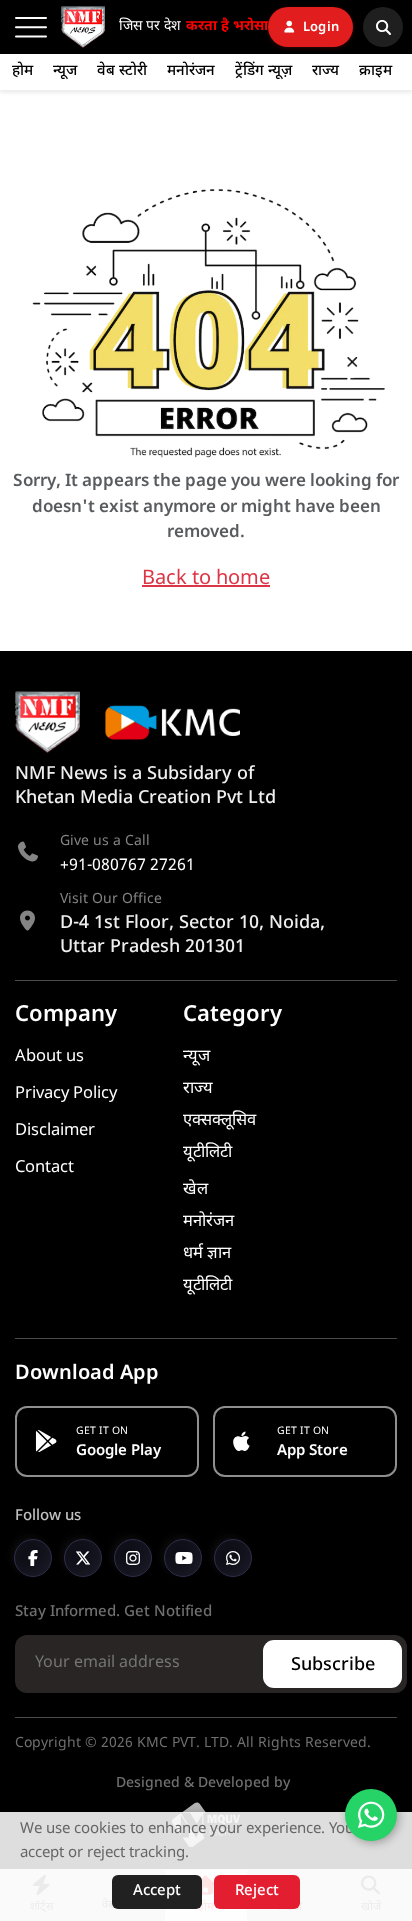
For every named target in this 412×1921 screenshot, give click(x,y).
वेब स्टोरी (122, 71)
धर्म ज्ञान (207, 1254)
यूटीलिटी (207, 1153)
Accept (157, 1891)
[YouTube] (183, 1558)
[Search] (383, 27)
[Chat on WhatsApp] (371, 1815)
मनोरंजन (191, 71)
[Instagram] (133, 1558)
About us (49, 1057)
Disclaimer (55, 1131)
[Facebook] (33, 1558)
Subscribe (333, 1665)
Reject (257, 1891)
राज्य (325, 71)
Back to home (206, 579)
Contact (44, 1168)
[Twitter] (83, 1558)
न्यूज (65, 71)
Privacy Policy (66, 1094)
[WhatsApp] (233, 1558)
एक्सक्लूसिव (219, 1121)
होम (22, 71)
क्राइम (375, 71)
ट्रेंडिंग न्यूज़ (263, 71)
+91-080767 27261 (127, 866)
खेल (195, 1190)
